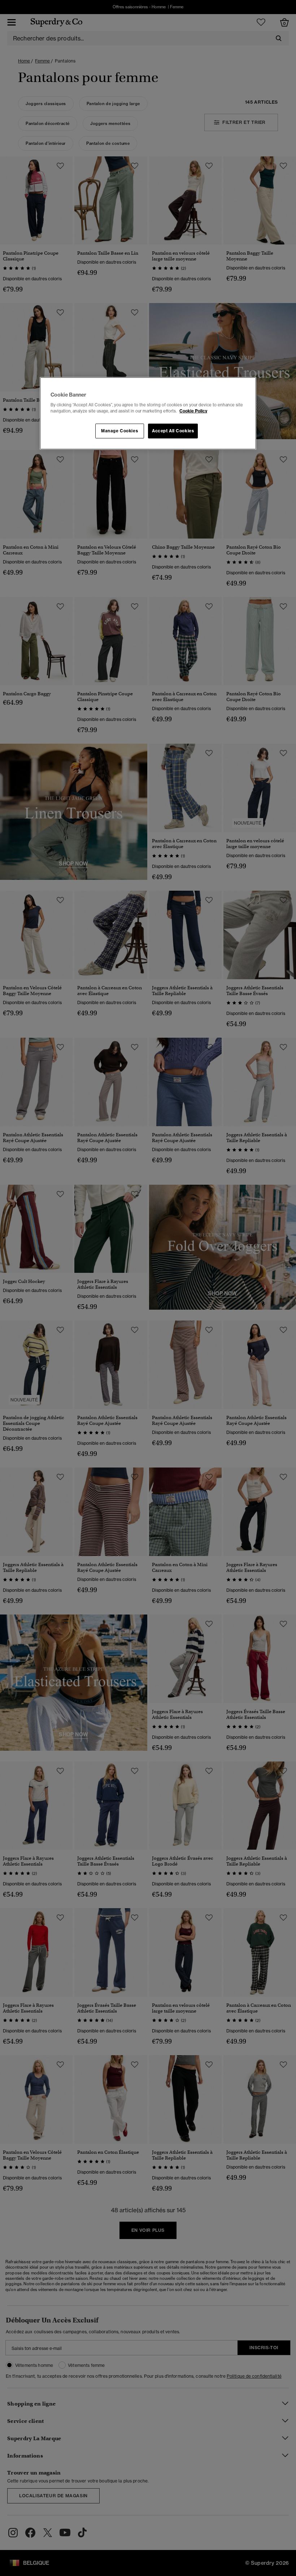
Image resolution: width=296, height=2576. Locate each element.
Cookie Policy (193, 411)
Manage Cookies (119, 431)
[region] (148, 414)
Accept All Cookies (173, 431)
